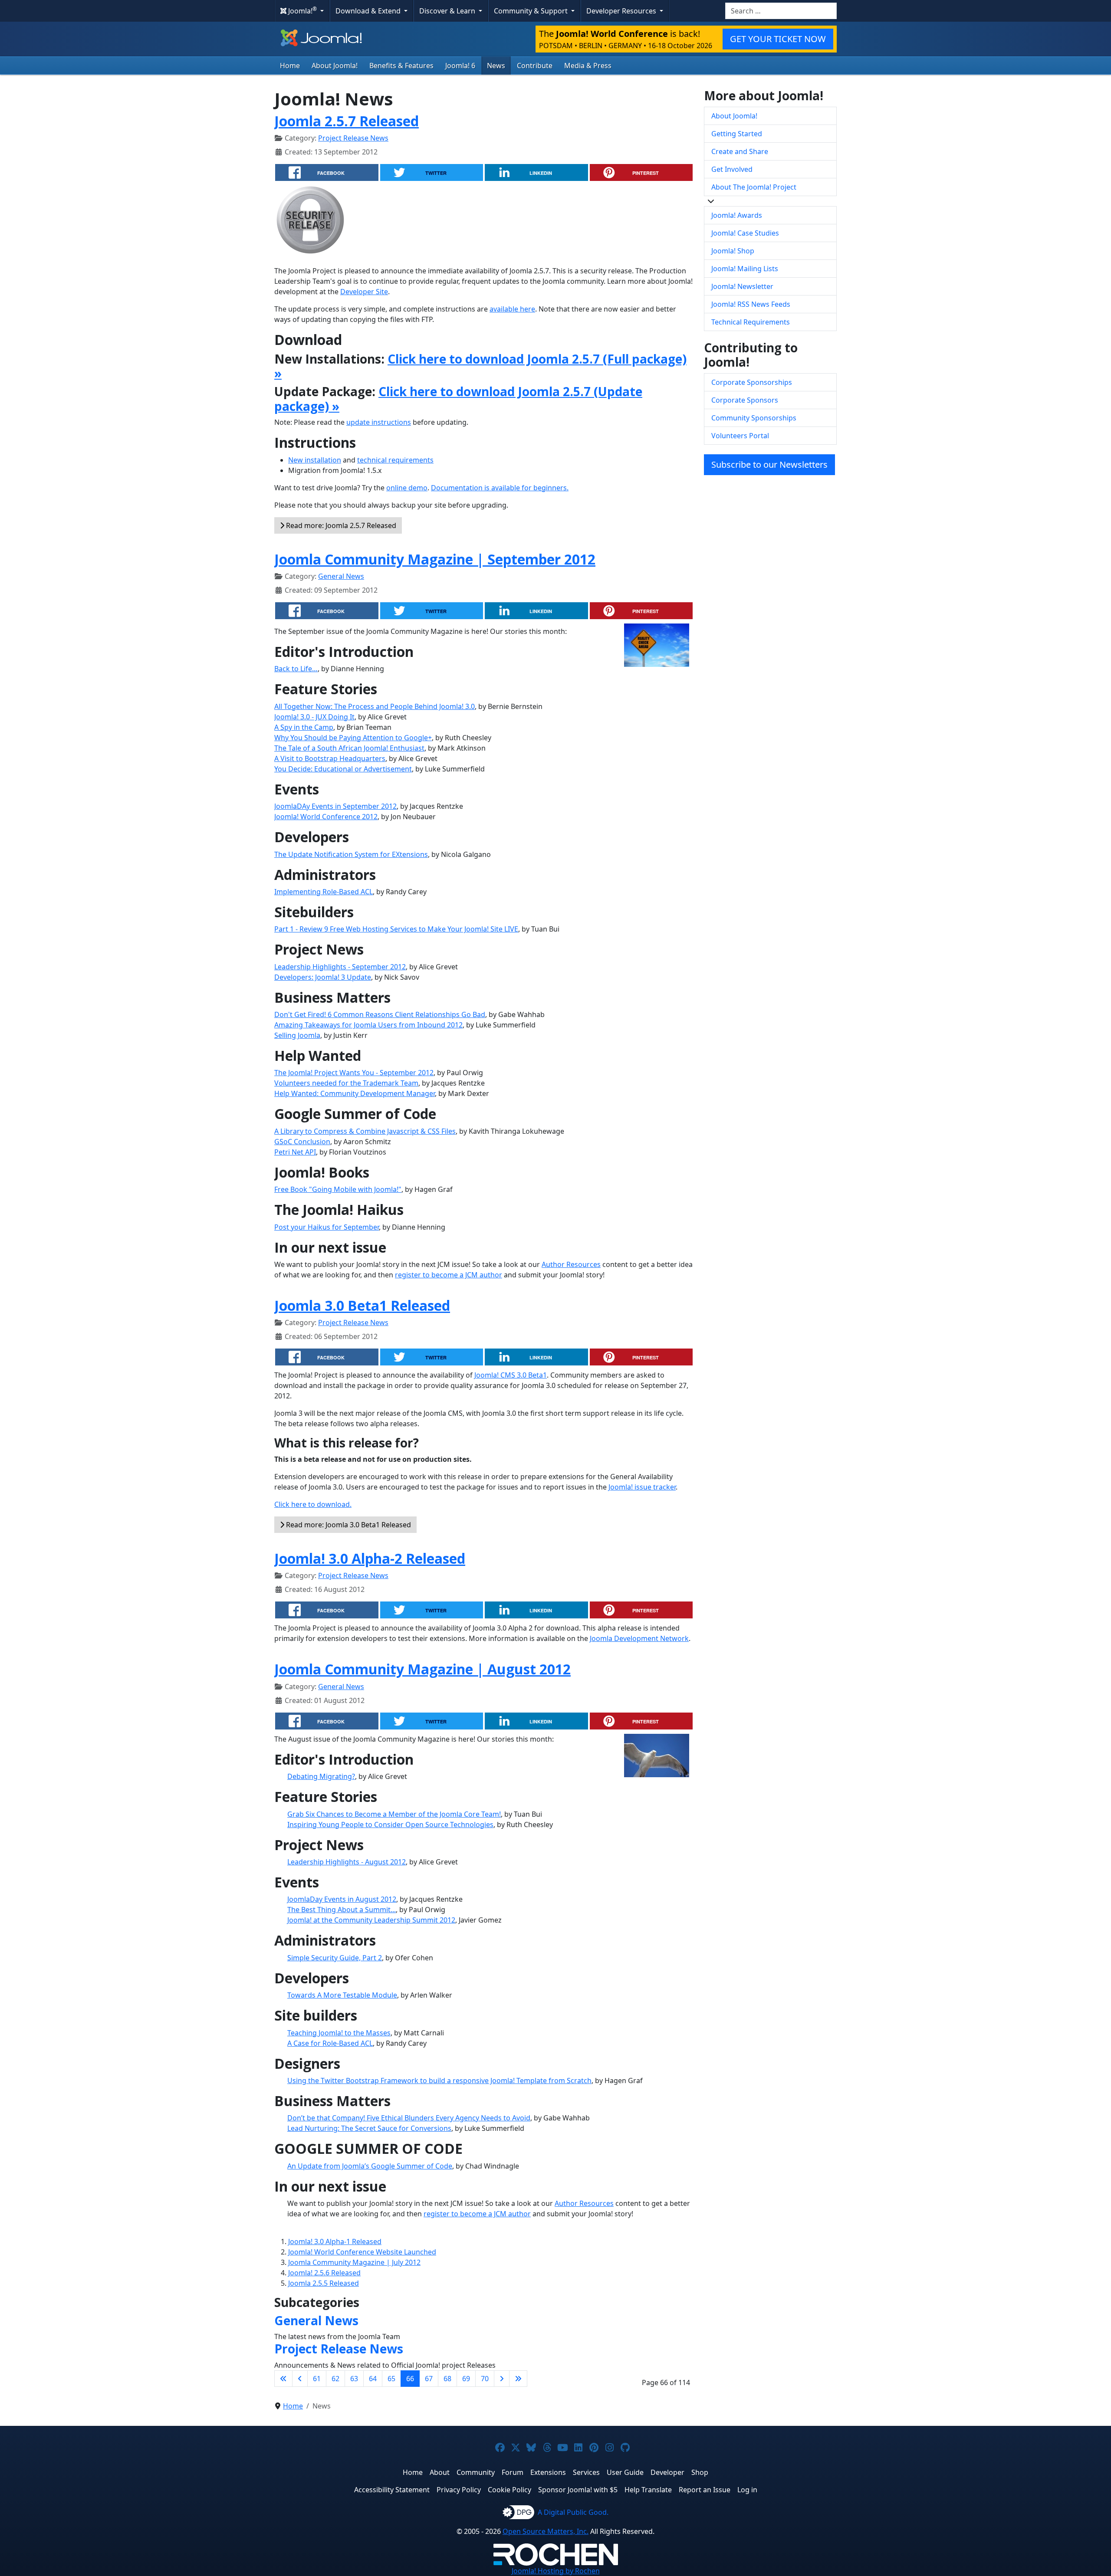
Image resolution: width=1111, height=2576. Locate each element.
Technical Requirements (751, 322)
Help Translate (648, 2490)
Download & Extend (369, 11)
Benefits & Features (401, 66)
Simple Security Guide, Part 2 (335, 1958)
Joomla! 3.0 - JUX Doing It (314, 717)
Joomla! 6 (460, 66)
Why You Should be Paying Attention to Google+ (353, 738)
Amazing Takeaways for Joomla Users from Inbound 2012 (368, 1025)
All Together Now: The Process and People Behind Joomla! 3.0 (375, 706)
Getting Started (737, 134)
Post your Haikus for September (327, 1227)
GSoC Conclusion (302, 1142)
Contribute (535, 66)
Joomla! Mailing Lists (745, 269)
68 (447, 2379)
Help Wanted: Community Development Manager (355, 1093)
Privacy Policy (459, 2490)
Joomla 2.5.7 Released (347, 121)
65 (391, 2379)
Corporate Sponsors (745, 400)
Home (290, 66)
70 (485, 2379)
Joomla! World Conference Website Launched (362, 2252)
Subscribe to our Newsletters (769, 464)
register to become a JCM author (449, 1275)
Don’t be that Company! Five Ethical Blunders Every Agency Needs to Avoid (409, 2118)
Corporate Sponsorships (752, 382)
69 (466, 2379)
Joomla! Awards (737, 215)
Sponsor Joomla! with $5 (578, 2490)
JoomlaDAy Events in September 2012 (335, 806)
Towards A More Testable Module (342, 1995)
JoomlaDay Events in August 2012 (342, 1899)
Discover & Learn (448, 11)
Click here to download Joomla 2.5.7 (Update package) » (458, 399)
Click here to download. (313, 1504)
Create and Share (740, 151)
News (496, 66)
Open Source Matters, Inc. (546, 2531)
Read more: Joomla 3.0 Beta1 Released (348, 1525)
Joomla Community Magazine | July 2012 (354, 2262)
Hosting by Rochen (556, 2571)
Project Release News (353, 138)
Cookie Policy (509, 2490)
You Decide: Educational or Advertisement (343, 769)
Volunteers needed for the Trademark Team (346, 1083)
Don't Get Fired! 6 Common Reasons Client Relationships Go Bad (380, 1014)
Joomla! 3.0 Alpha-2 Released (370, 1558)
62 (335, 2379)
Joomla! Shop (733, 251)
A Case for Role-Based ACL (330, 2043)
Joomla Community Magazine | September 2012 (435, 559)
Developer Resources (622, 11)
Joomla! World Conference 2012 (326, 817)
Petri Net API (295, 1152)
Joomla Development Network (639, 1638)
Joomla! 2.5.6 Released (324, 2273)
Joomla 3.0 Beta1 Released (362, 1305)
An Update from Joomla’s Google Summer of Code (370, 2166)
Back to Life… (296, 669)
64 (373, 2379)
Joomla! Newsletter (742, 286)
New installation (315, 460)
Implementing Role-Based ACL (324, 892)
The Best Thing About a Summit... (342, 1910)
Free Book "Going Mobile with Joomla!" (338, 1189)
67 (429, 2379)
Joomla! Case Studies (745, 233)
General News (341, 576)
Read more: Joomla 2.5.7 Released (340, 525)
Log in (747, 2490)
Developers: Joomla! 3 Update (323, 977)
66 (410, 2379)
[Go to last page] (518, 2379)
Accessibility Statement (392, 2490)
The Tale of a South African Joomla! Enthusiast (349, 748)
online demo (407, 488)
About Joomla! (335, 66)
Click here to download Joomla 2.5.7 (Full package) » (480, 366)
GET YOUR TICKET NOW (778, 39)
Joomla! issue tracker (642, 1487)
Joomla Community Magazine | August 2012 (422, 1669)
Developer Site (364, 292)
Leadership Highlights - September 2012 (340, 967)
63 (354, 2379)
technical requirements (395, 460)
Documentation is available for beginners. (500, 488)
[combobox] (781, 11)
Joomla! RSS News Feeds (751, 304)
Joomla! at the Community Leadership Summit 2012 (371, 1920)
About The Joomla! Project (754, 187)
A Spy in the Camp (304, 727)
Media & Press (588, 66)
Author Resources (571, 1264)
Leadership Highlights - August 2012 (347, 1862)
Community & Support (532, 11)
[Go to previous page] (300, 2379)
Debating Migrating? (321, 1776)
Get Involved (732, 169)
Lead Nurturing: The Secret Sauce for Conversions (369, 2128)
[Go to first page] (283, 2379)
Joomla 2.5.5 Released (324, 2283)
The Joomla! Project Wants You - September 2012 (354, 1073)
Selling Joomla (297, 1035)
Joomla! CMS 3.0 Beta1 (511, 1375)
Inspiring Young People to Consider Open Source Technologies (390, 1825)
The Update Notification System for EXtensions (351, 854)
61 (317, 2379)
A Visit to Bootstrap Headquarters (330, 758)
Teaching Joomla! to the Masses (339, 2033)
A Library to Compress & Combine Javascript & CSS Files (365, 1131)
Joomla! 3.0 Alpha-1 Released (335, 2241)
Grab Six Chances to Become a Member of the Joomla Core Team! (394, 1814)
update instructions (379, 422)
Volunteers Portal (740, 436)
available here (512, 309)
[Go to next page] (502, 2379)
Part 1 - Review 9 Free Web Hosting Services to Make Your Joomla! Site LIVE (396, 929)
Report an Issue (705, 2490)
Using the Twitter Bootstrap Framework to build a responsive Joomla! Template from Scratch (439, 2080)
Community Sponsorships (754, 418)
